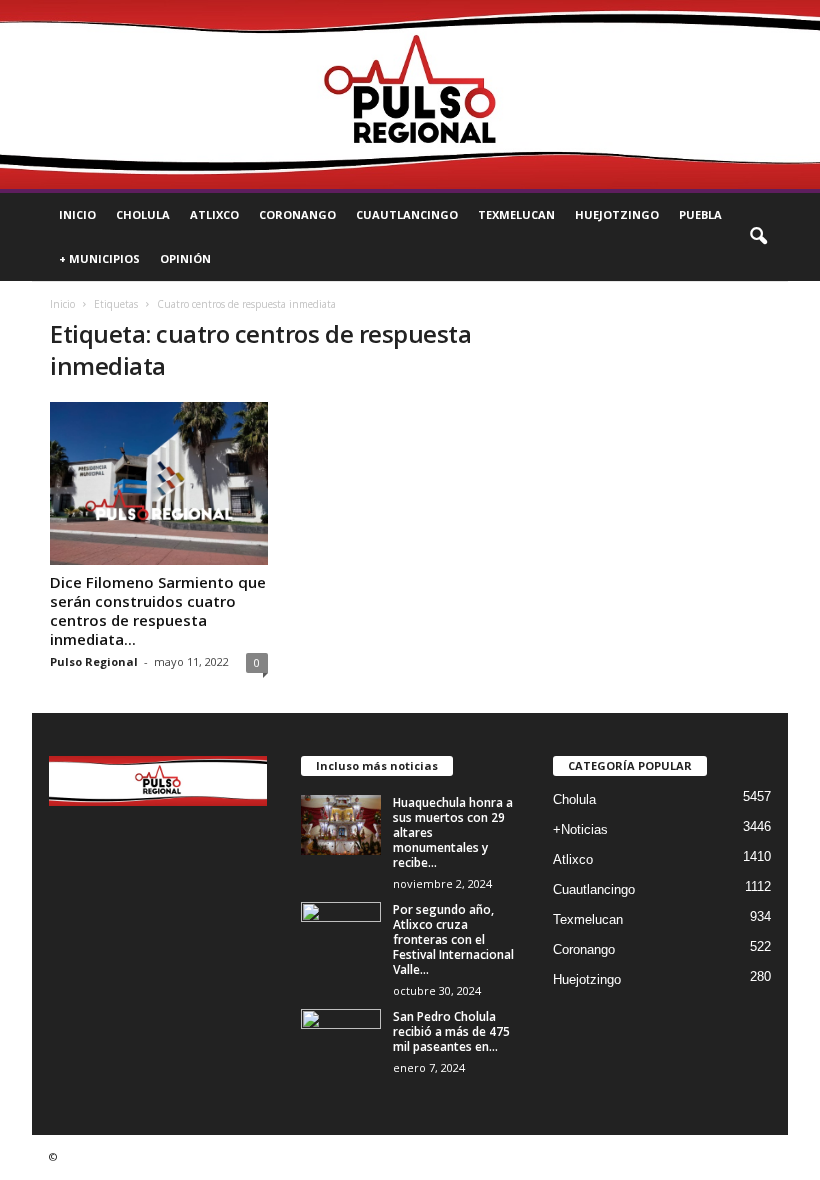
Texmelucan (516, 214)
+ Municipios (99, 258)
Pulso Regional (94, 661)
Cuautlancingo (407, 214)
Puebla (700, 214)
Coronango (297, 214)
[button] (758, 237)
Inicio (77, 214)
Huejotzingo (617, 214)
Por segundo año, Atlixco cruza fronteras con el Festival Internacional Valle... (453, 939)
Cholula (143, 214)
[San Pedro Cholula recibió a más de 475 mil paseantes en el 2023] (341, 1039)
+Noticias (580, 829)
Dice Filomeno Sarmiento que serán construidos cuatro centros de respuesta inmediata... (158, 610)
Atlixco (214, 214)
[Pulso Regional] (410, 94)
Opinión (185, 258)
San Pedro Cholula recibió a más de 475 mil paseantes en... (451, 1031)
